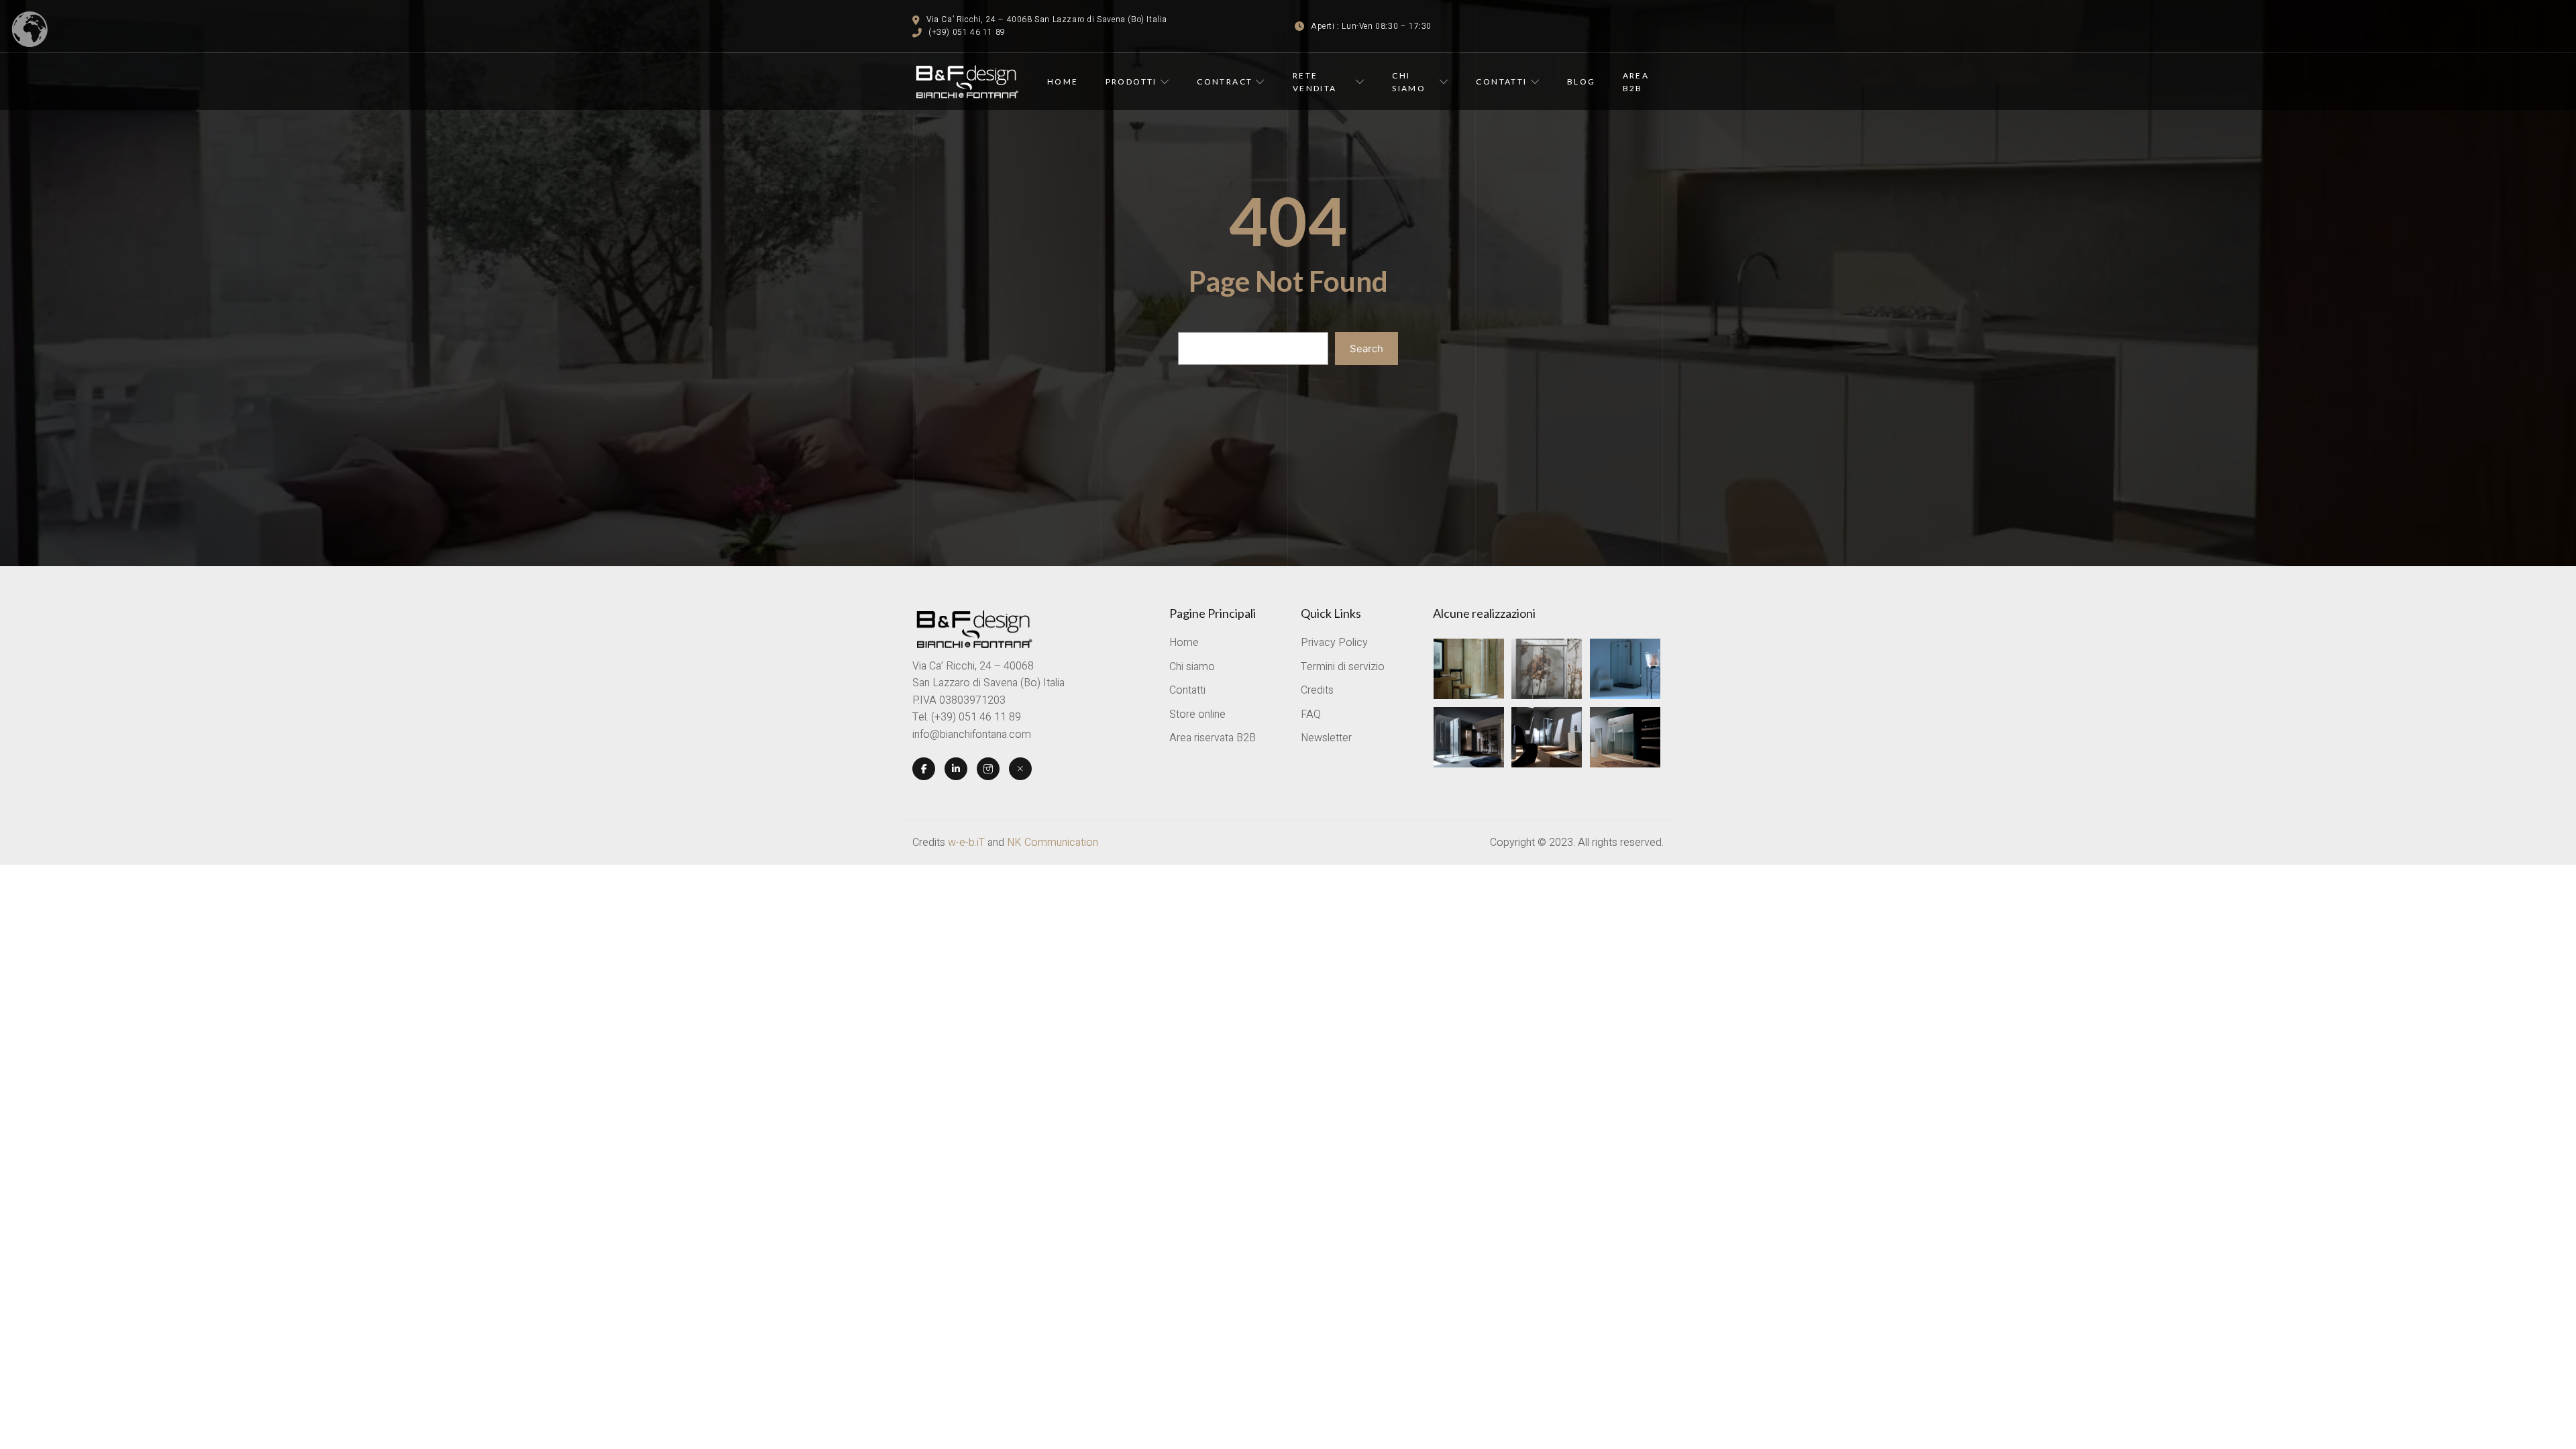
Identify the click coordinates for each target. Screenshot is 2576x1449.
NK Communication (1053, 843)
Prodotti (1131, 82)
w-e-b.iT (966, 843)
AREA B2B (1636, 82)
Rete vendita (1315, 82)
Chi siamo (1409, 82)
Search (1366, 348)
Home (1063, 82)
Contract (1225, 82)
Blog (1581, 82)
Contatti (1501, 82)
